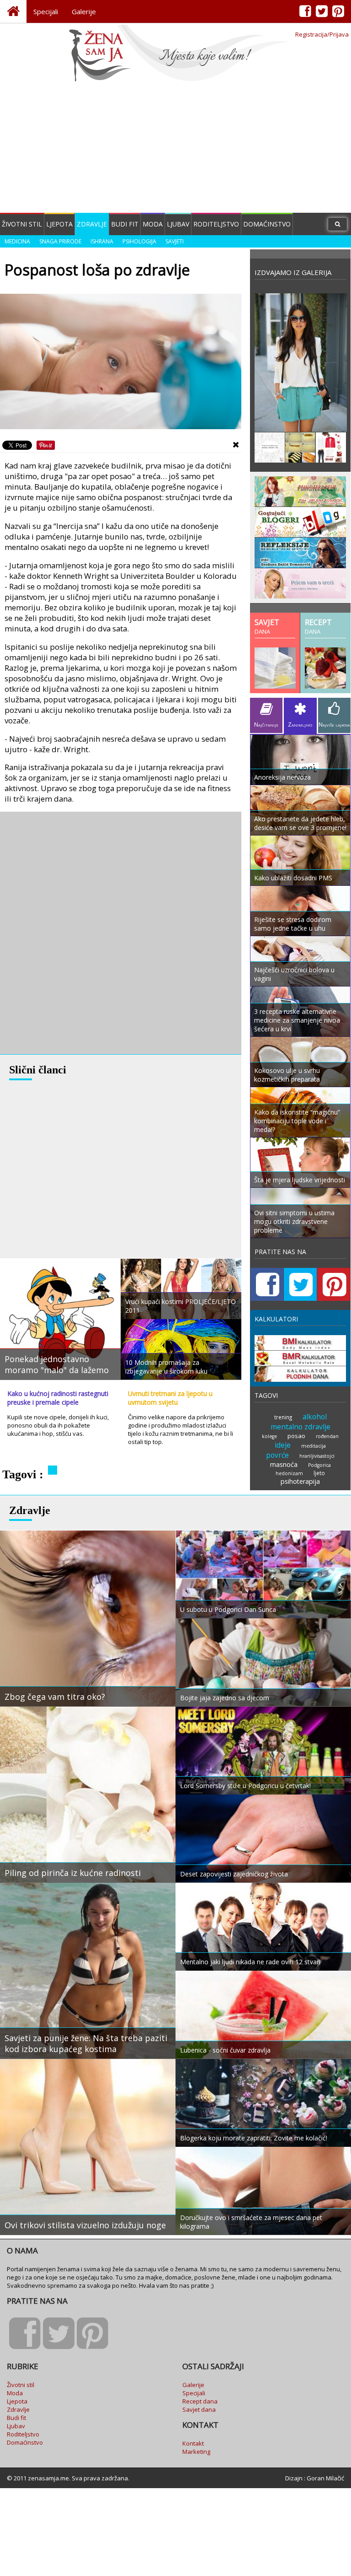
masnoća (284, 1464)
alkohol (315, 1417)
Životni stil (22, 224)
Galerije (84, 11)
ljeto (319, 1473)
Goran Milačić (325, 2478)
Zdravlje (92, 224)
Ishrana (102, 241)
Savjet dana (199, 2409)
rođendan (327, 1436)
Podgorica (319, 1465)
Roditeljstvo (216, 224)
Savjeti (175, 241)
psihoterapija (300, 1481)
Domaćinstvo (267, 224)
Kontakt (193, 2443)
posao (296, 1436)
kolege (269, 1436)
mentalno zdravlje (300, 1427)
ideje (283, 1445)
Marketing (196, 2452)
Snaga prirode (60, 241)
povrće (277, 1455)
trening (283, 1417)
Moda (153, 224)
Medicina (17, 241)
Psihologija (139, 241)
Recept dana (200, 2401)
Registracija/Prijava (322, 34)
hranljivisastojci (317, 1456)
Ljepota (59, 224)
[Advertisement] (175, 149)
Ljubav (178, 224)
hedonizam (289, 1473)
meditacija (314, 1446)
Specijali (46, 11)
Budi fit (125, 224)
